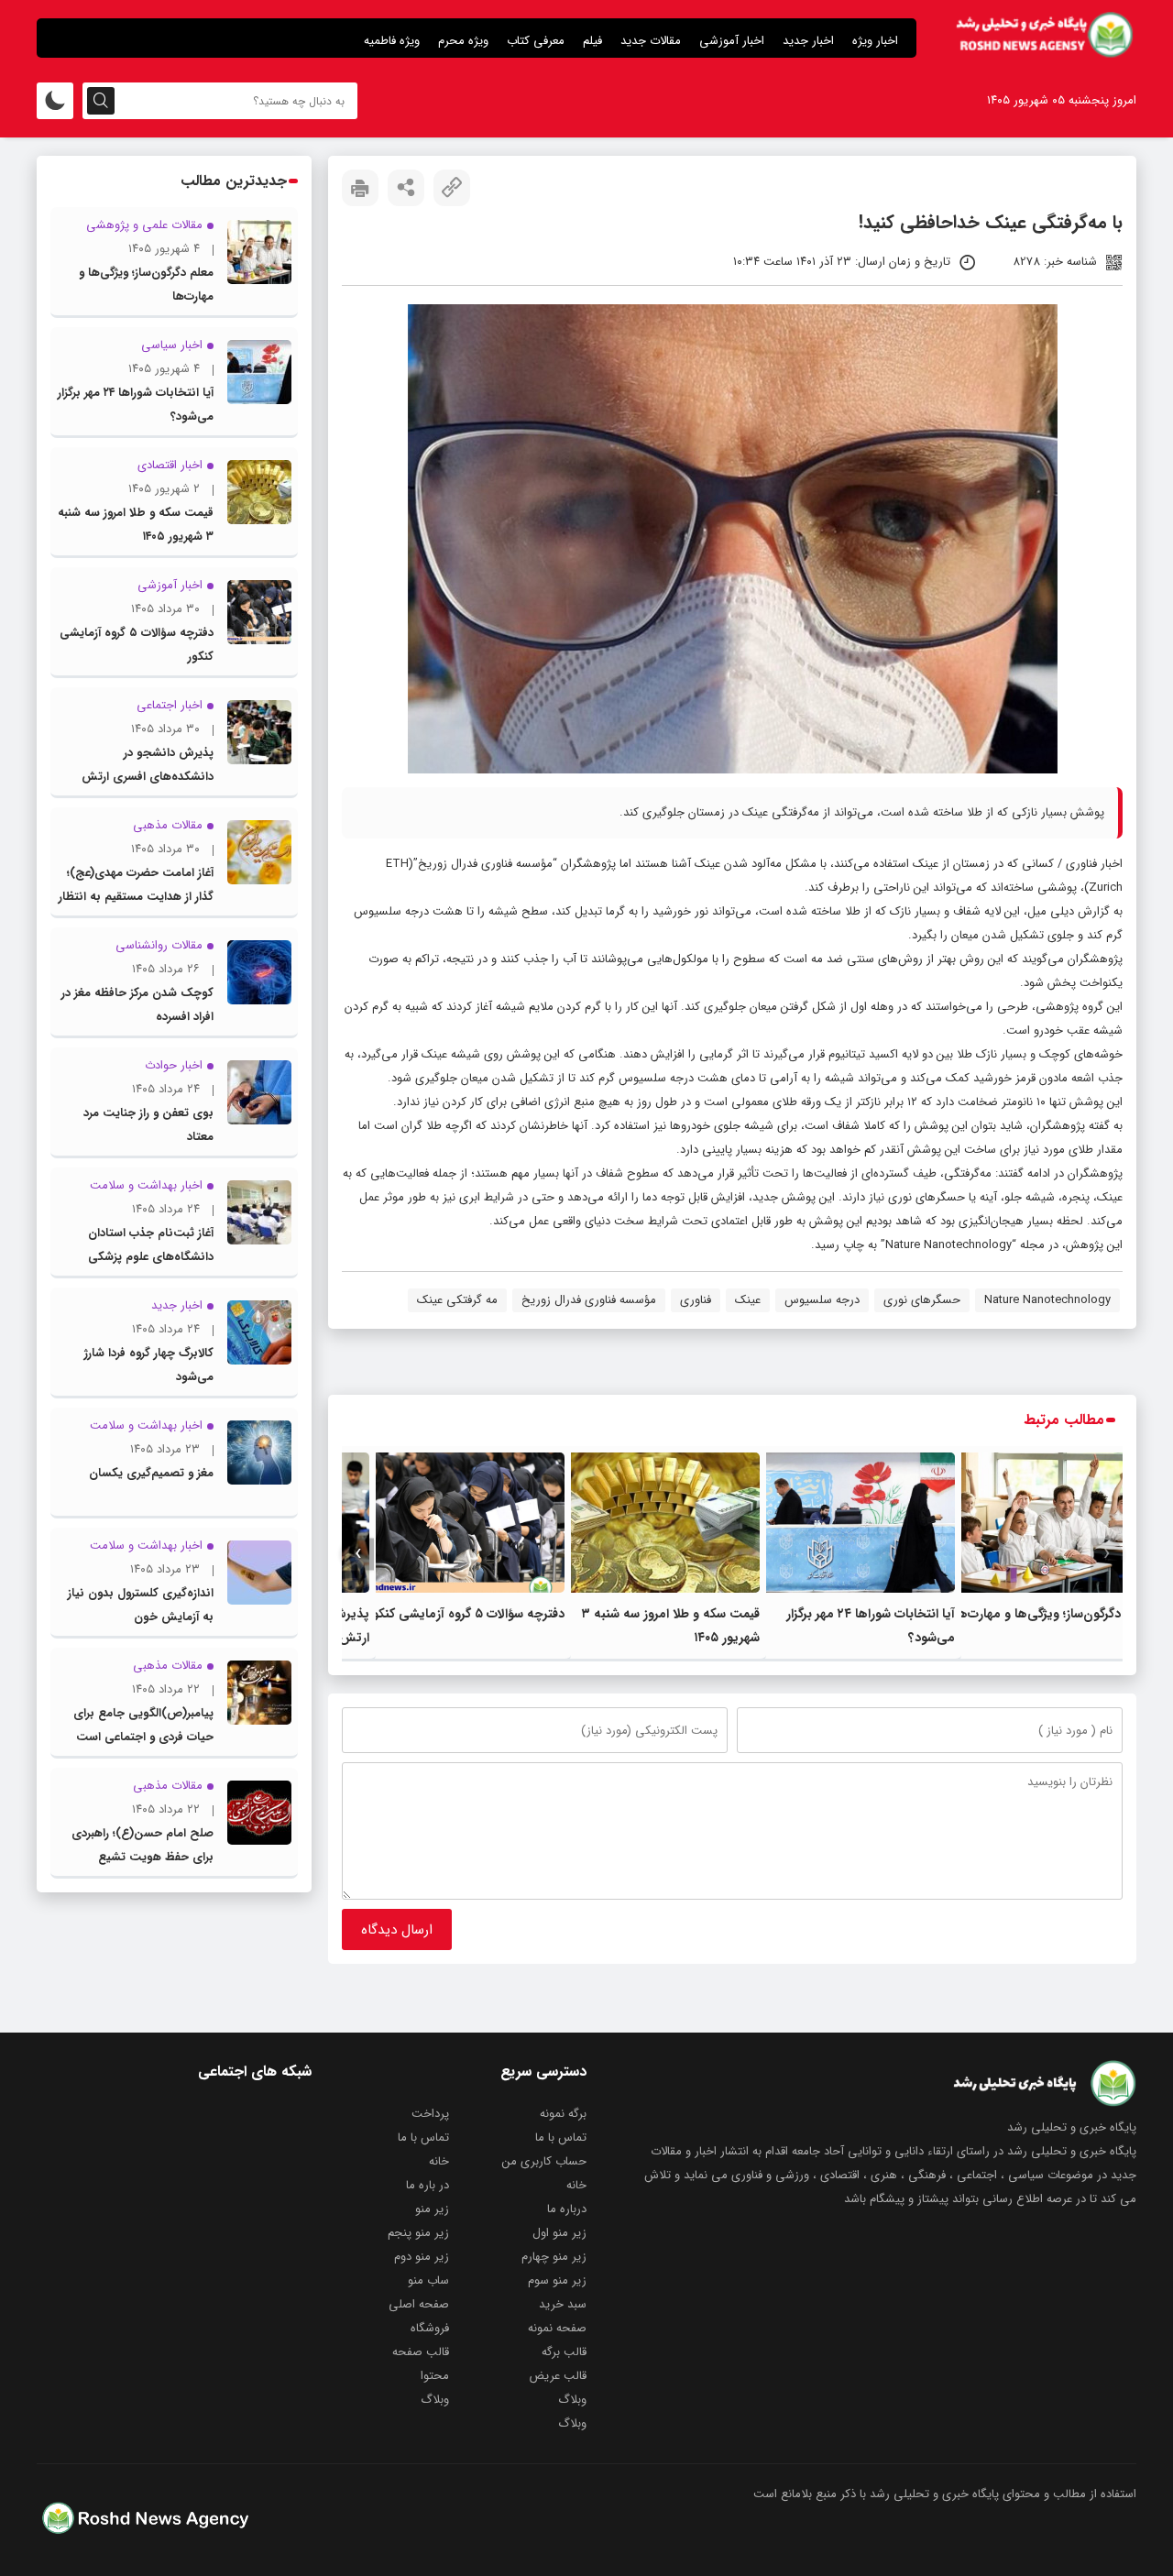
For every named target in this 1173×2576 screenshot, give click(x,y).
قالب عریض (558, 2376)
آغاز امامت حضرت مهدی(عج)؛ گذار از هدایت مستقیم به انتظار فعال (136, 897)
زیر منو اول (559, 2233)
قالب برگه (564, 2352)
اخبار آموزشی (732, 41)
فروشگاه (430, 2328)
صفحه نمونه (557, 2328)
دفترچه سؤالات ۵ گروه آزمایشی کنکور (466, 1614)
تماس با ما (561, 2138)
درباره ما (567, 2209)
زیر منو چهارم (554, 2257)
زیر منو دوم (422, 2257)
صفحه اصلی (419, 2304)
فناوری (696, 1300)
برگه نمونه (563, 2114)
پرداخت (430, 2114)
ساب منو (428, 2280)
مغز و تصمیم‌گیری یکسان (151, 1473)
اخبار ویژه (875, 41)
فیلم (592, 41)
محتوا (435, 2376)
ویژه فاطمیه (392, 41)
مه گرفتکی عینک (457, 1300)
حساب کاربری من (544, 2161)
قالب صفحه (421, 2352)
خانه (439, 2161)
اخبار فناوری (1092, 864)
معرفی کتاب (536, 41)
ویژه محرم (463, 41)
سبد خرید (563, 2304)
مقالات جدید (651, 41)
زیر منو (432, 2209)
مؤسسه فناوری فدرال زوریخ (589, 1300)
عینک (748, 1300)
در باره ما (428, 2185)
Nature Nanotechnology (1047, 1300)
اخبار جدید (808, 41)
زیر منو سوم (557, 2280)
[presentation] (1107, 1554)
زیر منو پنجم (418, 2233)
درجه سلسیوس (822, 1300)
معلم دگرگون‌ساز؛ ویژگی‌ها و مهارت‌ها (1052, 1614)
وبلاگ (572, 2400)
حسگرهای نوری (922, 1300)
